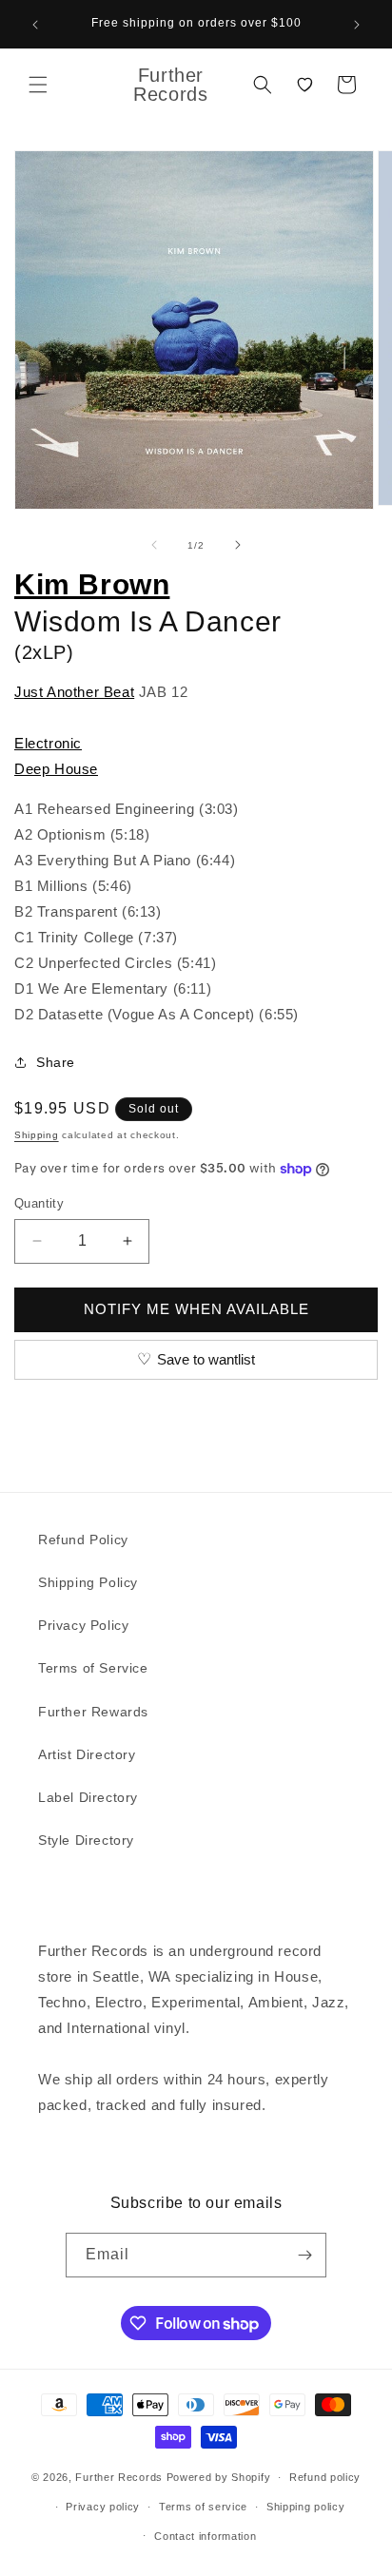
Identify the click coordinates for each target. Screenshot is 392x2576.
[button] (38, 85)
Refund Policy (83, 1540)
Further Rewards (93, 1712)
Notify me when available (196, 1309)
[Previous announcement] (35, 25)
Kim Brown (92, 584)
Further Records (119, 2477)
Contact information (205, 2536)
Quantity (39, 1203)
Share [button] (56, 1062)
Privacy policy (103, 2507)
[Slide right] (238, 545)
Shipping (37, 1135)
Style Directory (86, 1840)
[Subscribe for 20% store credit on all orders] (304, 2255)
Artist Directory (87, 1754)
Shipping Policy (88, 1582)
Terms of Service (93, 1668)
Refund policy (325, 2477)
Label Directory (88, 1797)
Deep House (56, 769)
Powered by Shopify (219, 2477)
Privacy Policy (83, 1625)
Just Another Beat (74, 692)
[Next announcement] (357, 25)
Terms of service (203, 2507)
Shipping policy (306, 2507)
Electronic (48, 743)
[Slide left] (154, 545)
